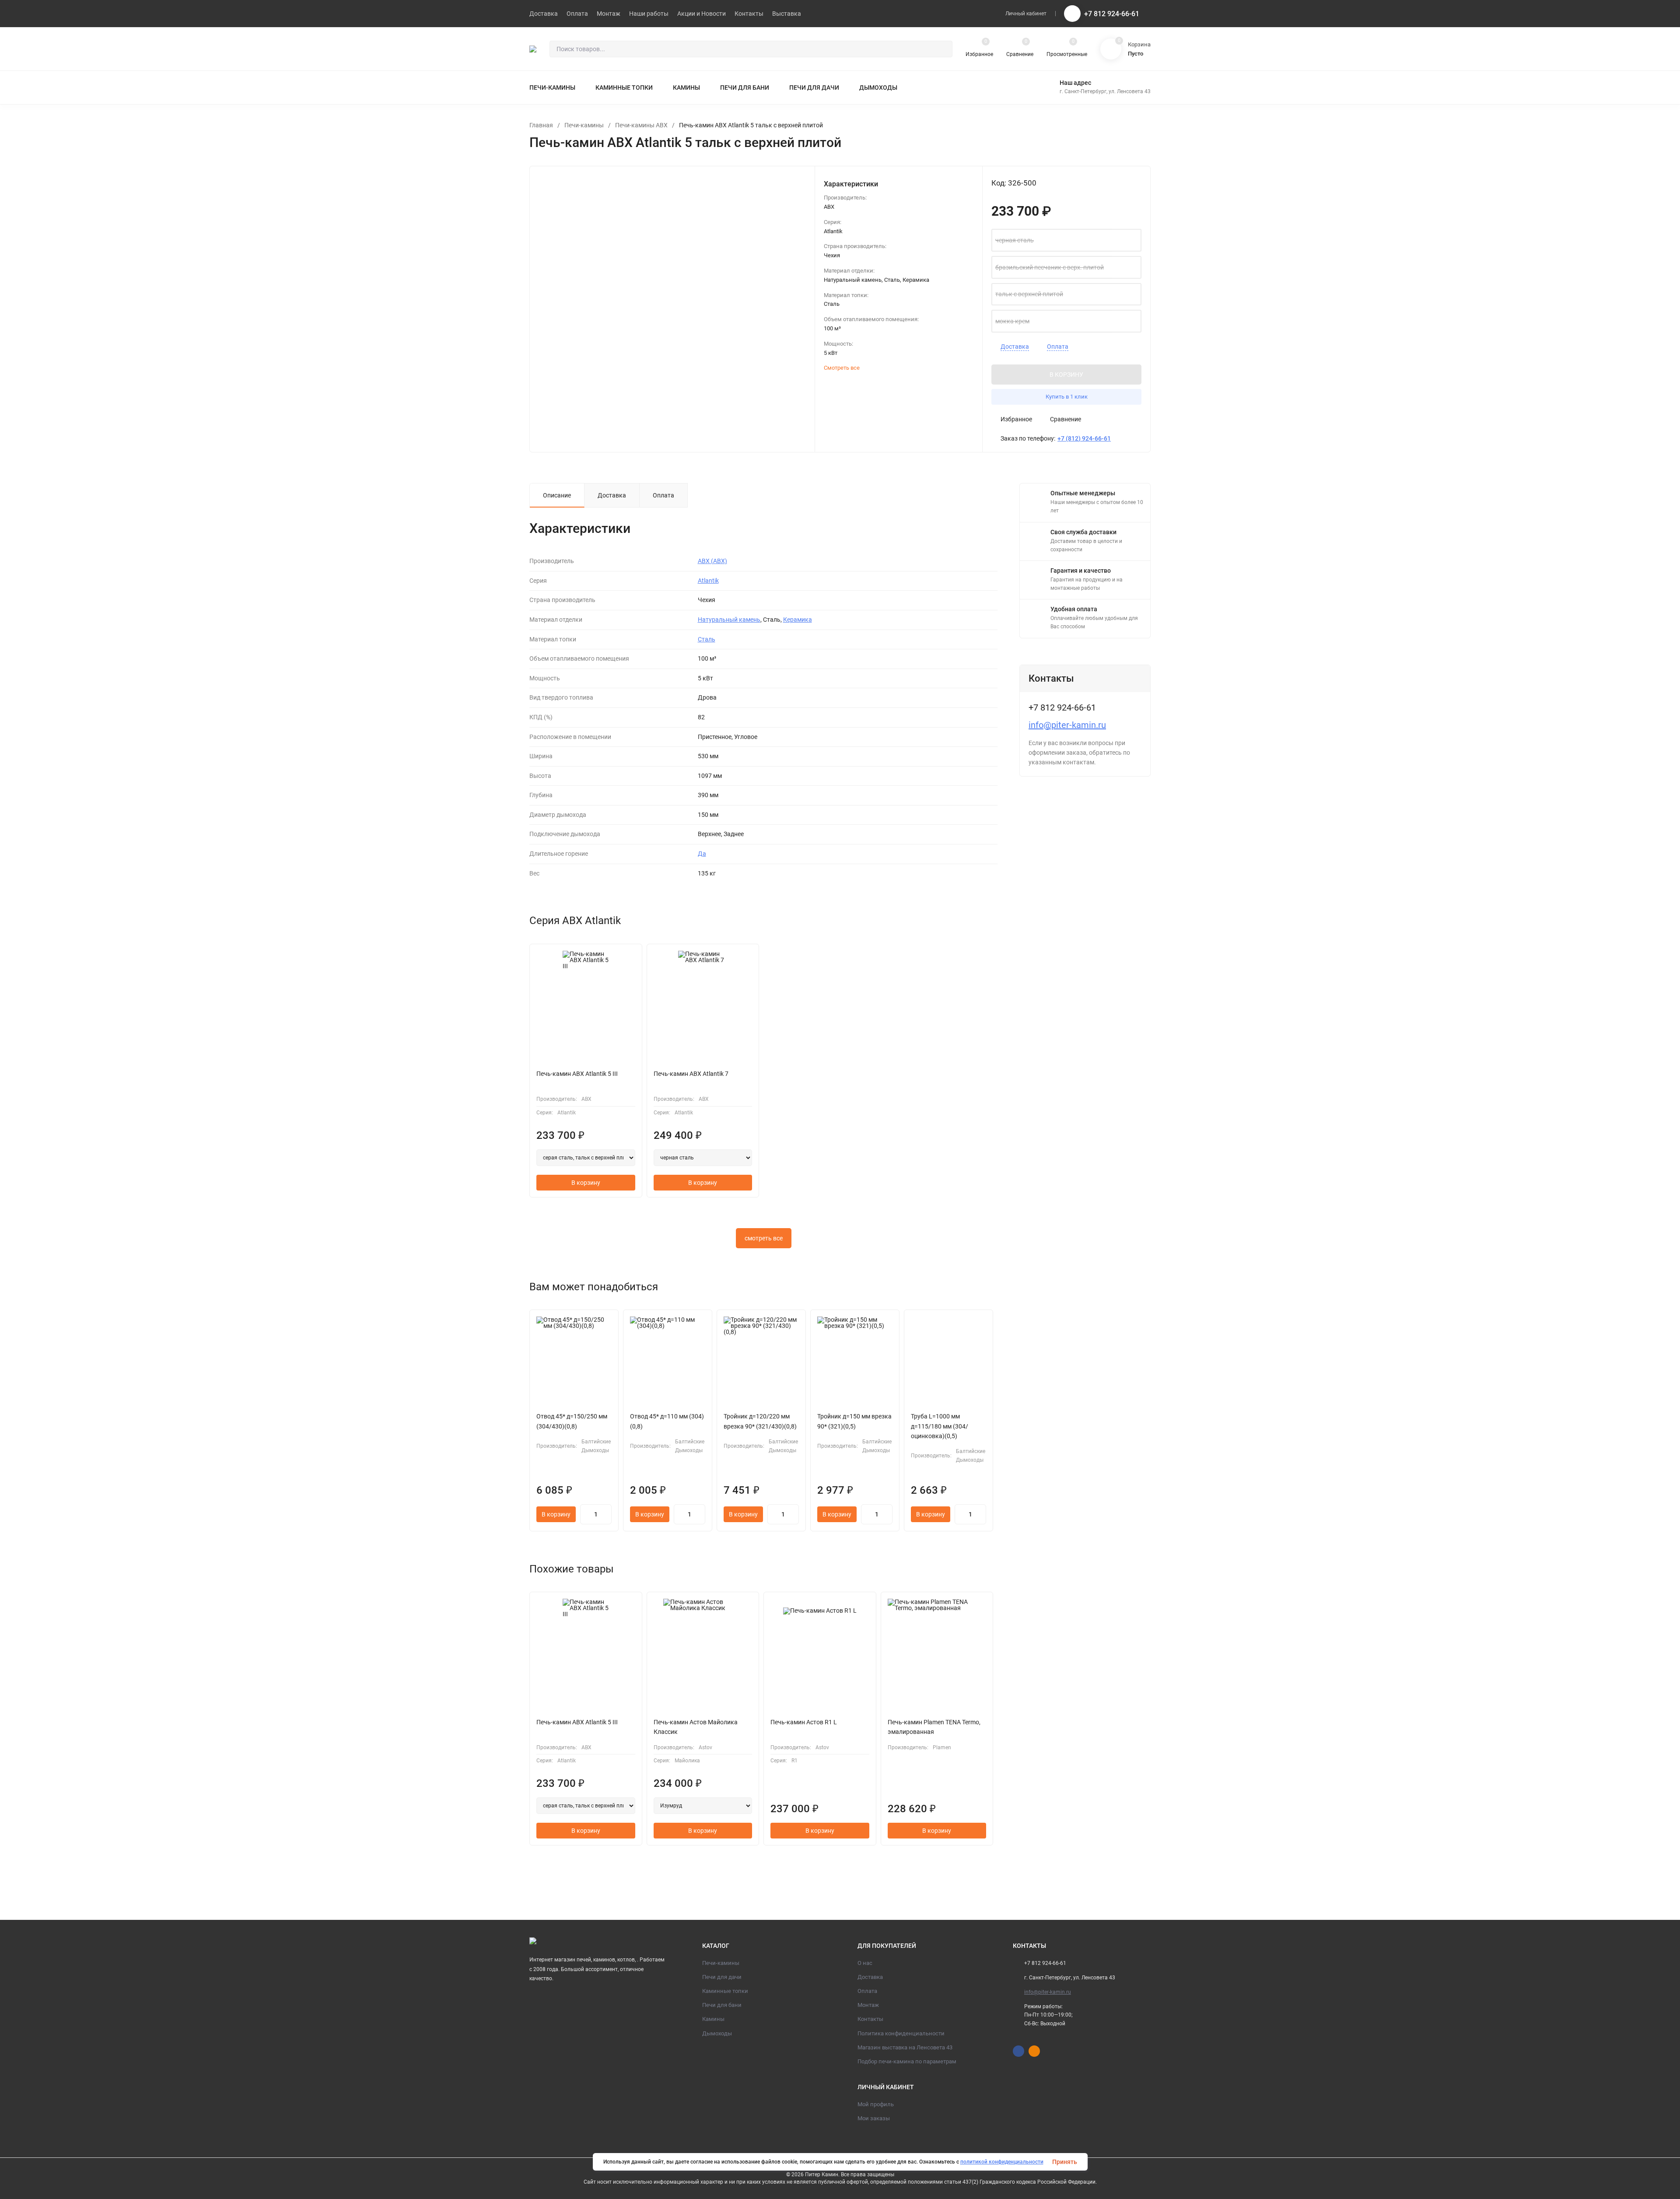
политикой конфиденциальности (1002, 2162)
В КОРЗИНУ (1066, 375)
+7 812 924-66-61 (1112, 14)
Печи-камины (584, 125)
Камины (713, 2019)
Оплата (1058, 347)
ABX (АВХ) (712, 561)
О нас (865, 1963)
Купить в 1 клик (1067, 397)
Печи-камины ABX (641, 125)
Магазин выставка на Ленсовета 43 (905, 2047)
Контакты (870, 2019)
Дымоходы (717, 2033)
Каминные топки (725, 1991)
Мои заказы (874, 2118)
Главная (541, 125)
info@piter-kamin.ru (1067, 725)
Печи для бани (722, 2005)
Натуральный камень (729, 620)
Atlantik (708, 581)
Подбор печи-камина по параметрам (907, 2061)
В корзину (586, 1183)
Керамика (798, 620)
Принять (1065, 2162)
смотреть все (764, 1238)
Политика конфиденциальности (901, 2033)
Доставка (1015, 347)
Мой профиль (876, 2104)
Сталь (707, 639)
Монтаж (868, 2005)
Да (702, 854)
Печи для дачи (722, 1977)
